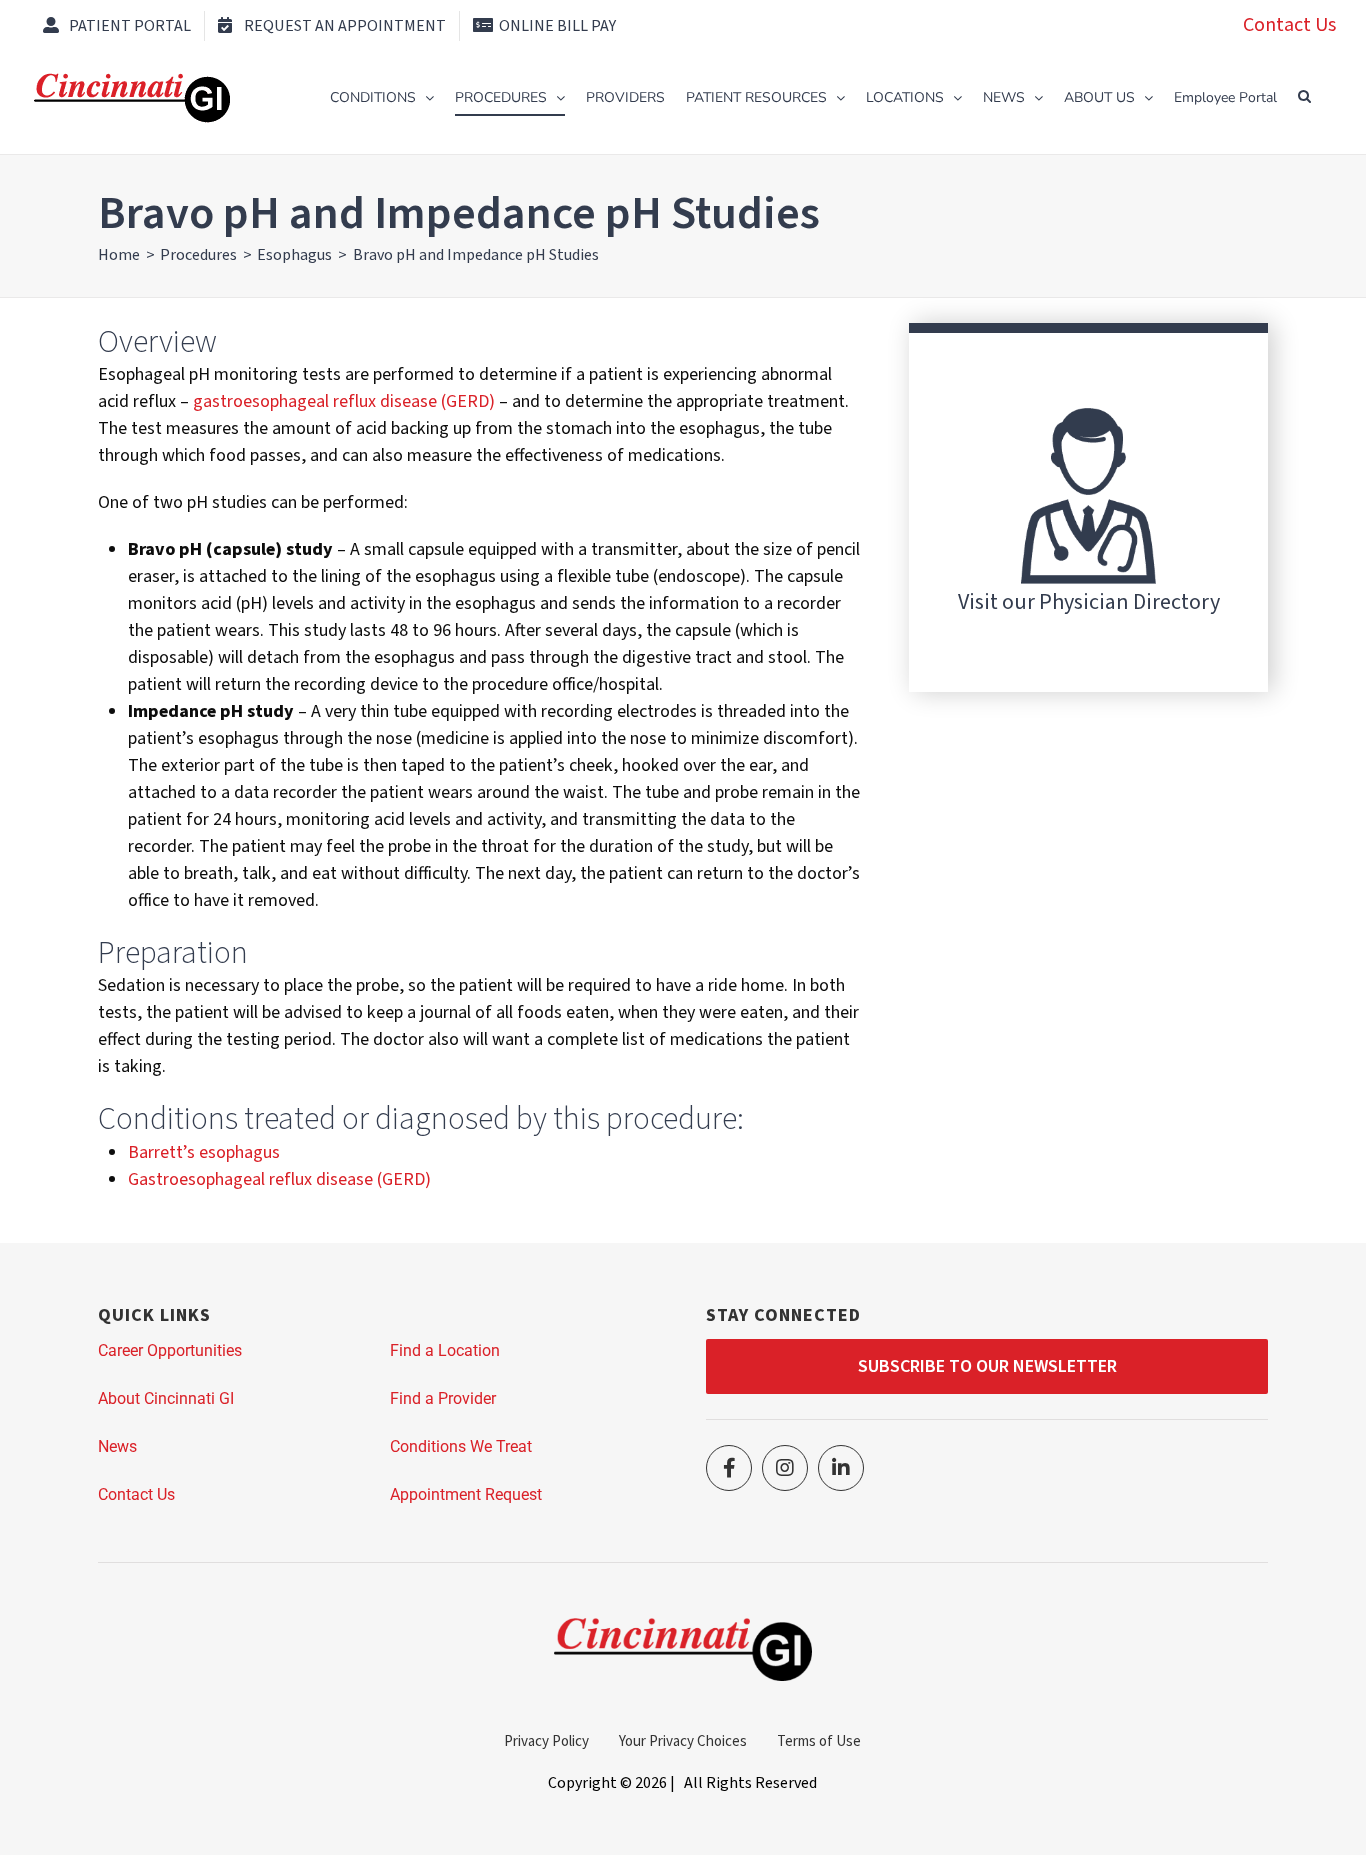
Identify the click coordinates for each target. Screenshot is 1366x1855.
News (117, 1446)
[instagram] (785, 1468)
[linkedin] (841, 1468)
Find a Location (445, 1350)
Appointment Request (466, 1494)
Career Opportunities (170, 1350)
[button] (1304, 96)
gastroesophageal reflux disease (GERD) (344, 401)
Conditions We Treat (461, 1446)
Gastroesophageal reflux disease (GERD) (279, 1179)
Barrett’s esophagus (204, 1152)
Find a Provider (443, 1398)
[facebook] (729, 1468)
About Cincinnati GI (166, 1398)
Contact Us (1289, 25)
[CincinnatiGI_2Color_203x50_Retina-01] (682, 1626)
